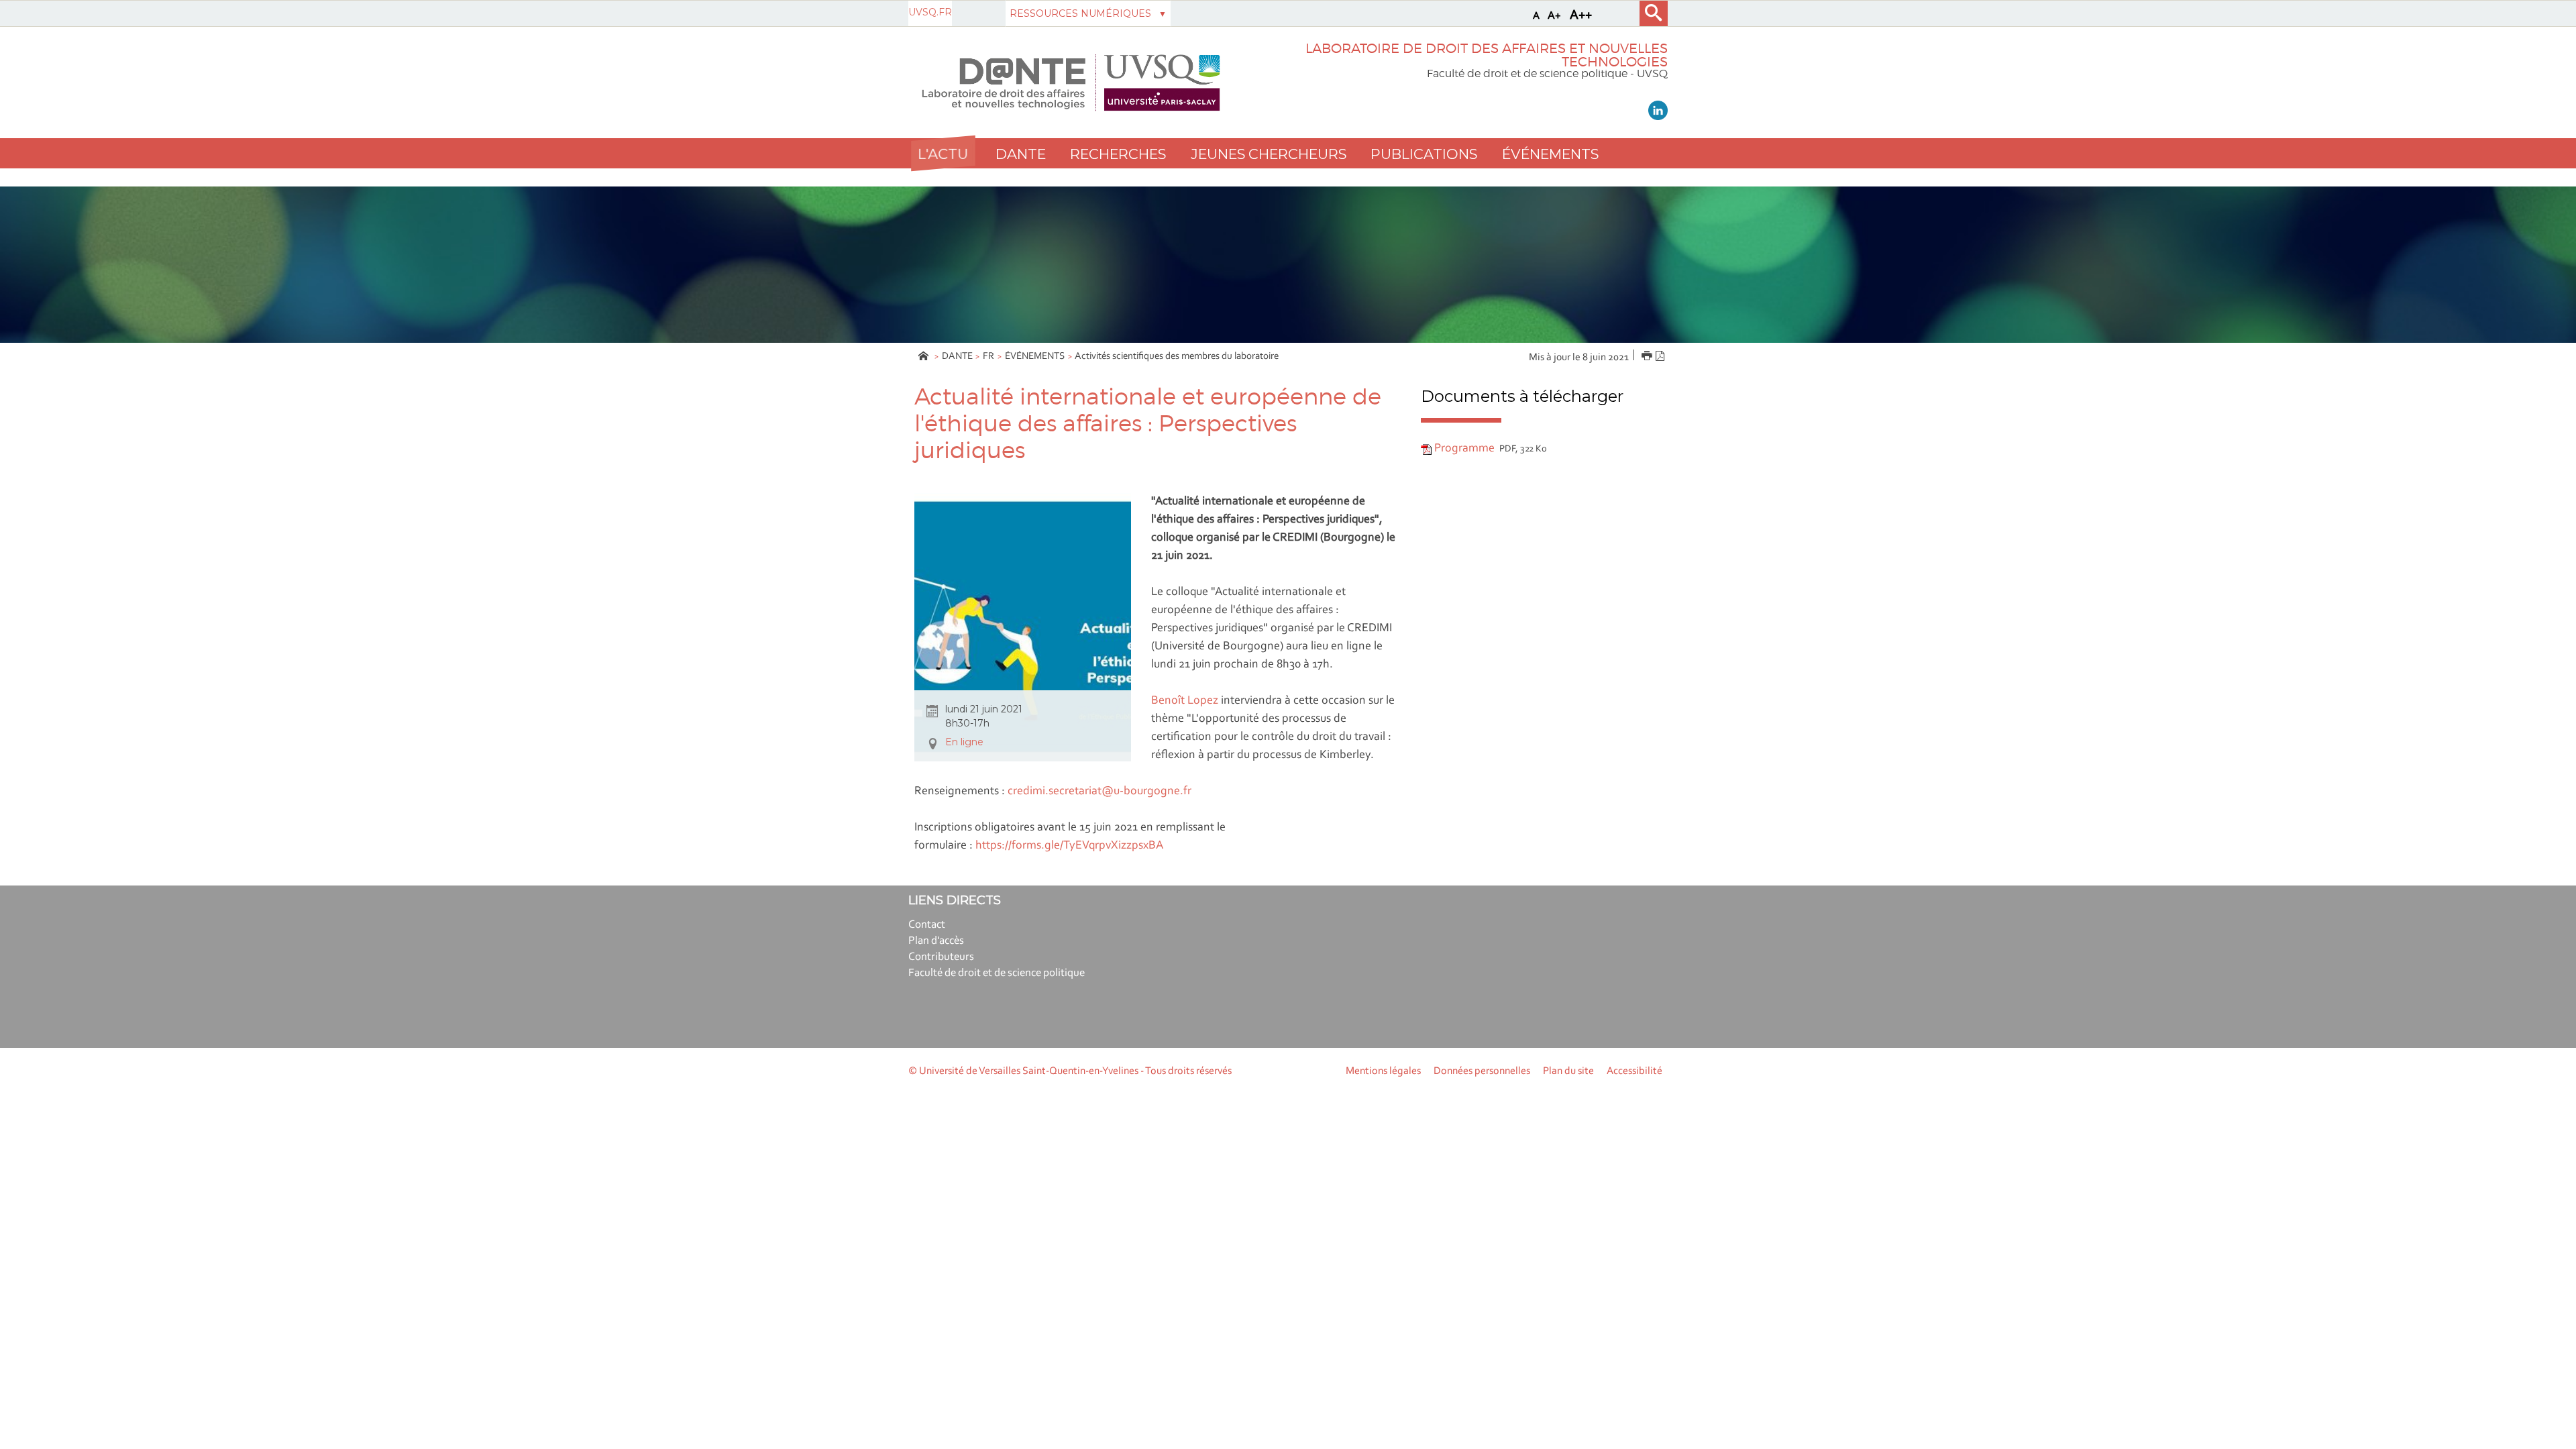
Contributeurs (941, 957)
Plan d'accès (936, 941)
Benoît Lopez (1185, 701)
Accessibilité (1634, 1071)
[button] (943, 153)
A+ (1554, 16)
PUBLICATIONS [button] (1424, 154)
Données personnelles (1482, 1071)
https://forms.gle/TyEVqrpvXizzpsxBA (1069, 846)
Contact (927, 925)
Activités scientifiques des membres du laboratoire (1177, 357)
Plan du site (1568, 1071)
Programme (1464, 449)
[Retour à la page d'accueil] (1071, 83)
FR (988, 357)
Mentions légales (1383, 1071)
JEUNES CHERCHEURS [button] (1269, 154)
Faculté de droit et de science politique (997, 973)
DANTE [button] (1021, 154)
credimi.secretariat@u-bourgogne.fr (1099, 792)
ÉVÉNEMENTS (1035, 357)
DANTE (957, 357)
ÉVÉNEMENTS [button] (1550, 154)
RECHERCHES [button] (1118, 154)
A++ (1581, 15)
